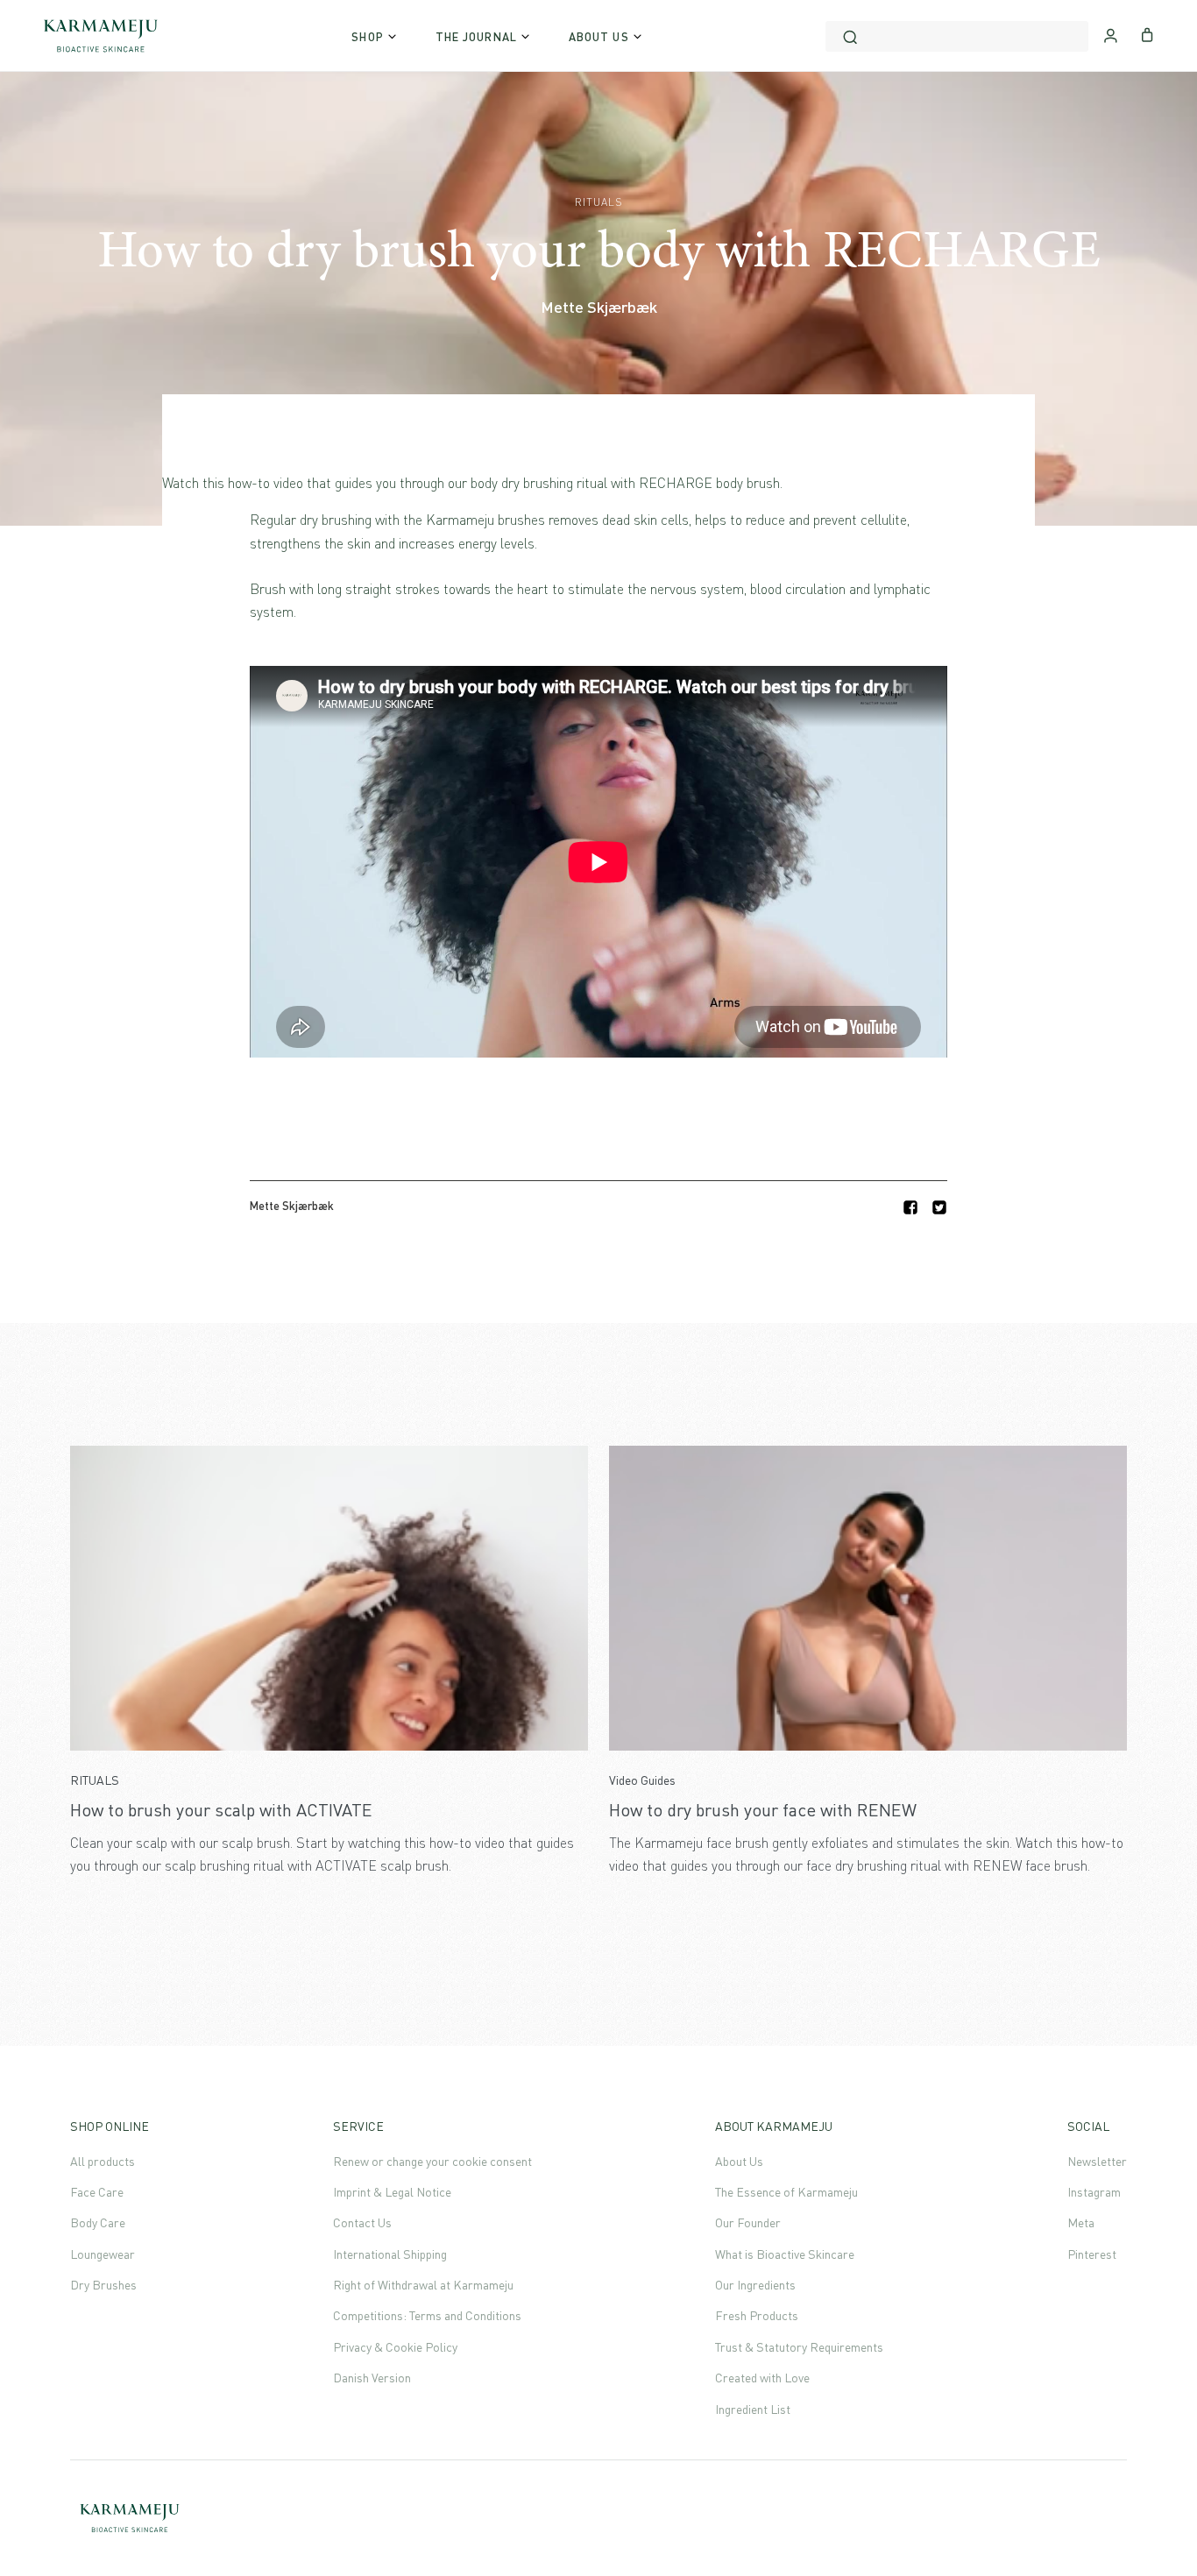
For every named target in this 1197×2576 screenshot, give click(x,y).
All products (103, 2161)
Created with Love (762, 2378)
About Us (739, 2161)
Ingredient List (753, 2409)
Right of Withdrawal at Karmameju (423, 2285)
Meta (1081, 2222)
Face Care (97, 2192)
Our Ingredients (755, 2285)
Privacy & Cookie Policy (395, 2347)
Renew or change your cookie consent (432, 2161)
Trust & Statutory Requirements (799, 2347)
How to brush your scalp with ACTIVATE (221, 1810)
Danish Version (372, 2378)
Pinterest (1092, 2254)
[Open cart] (1147, 33)
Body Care (98, 2222)
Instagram (1094, 2192)
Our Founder (748, 2222)
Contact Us (362, 2222)
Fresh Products (757, 2315)
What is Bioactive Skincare (785, 2254)
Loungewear (103, 2254)
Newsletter (1097, 2161)
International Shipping (390, 2254)
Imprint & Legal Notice (392, 2192)
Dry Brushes (103, 2285)
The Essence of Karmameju (786, 2192)
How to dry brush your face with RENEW (763, 1810)
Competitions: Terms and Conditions (427, 2315)
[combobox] (957, 36)
